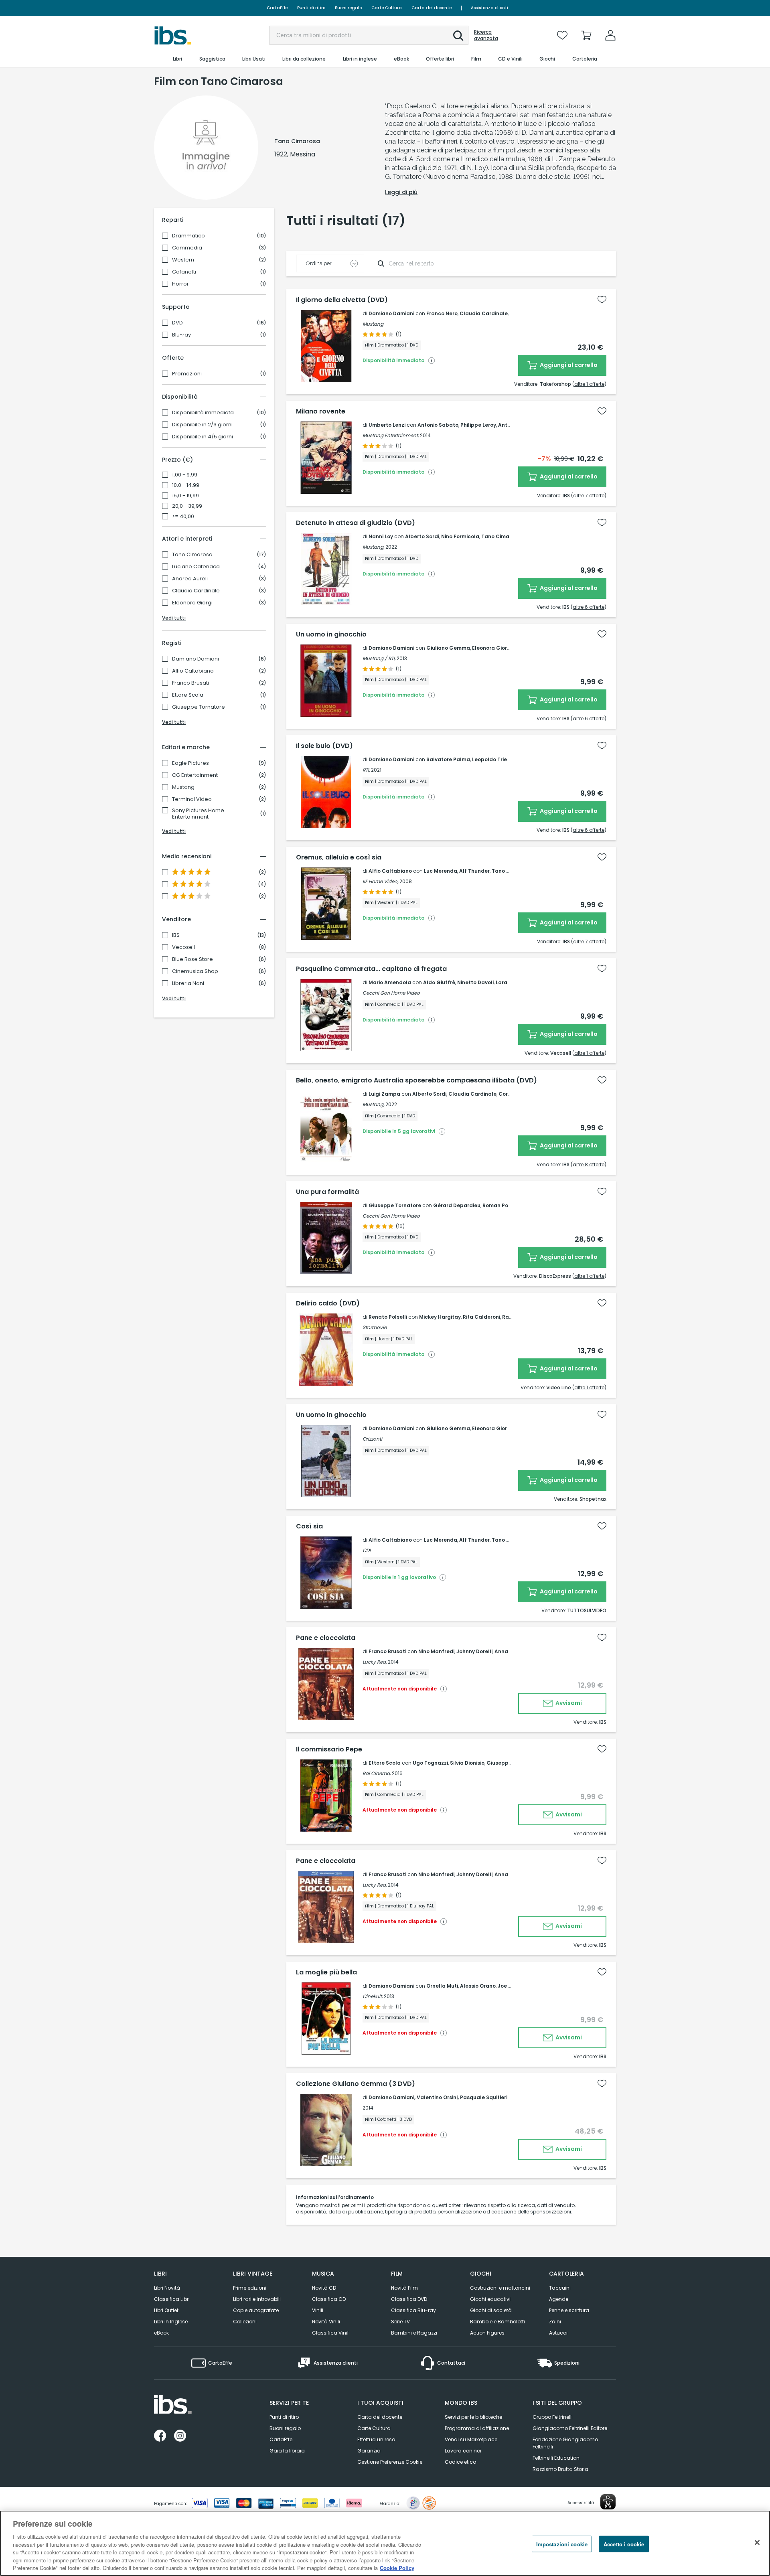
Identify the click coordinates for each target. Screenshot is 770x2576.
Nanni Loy (381, 536)
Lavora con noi (463, 2451)
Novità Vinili (326, 2322)
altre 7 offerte (589, 496)
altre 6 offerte (589, 607)
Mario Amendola (390, 982)
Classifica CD (329, 2299)
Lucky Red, (375, 1662)
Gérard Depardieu (457, 1205)
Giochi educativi (490, 2299)
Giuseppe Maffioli (510, 1763)
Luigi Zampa (384, 1094)
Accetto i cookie (624, 2544)
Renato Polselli (388, 1317)
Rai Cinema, (377, 1773)
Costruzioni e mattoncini (500, 2288)
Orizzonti (372, 1439)
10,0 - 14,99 (186, 485)
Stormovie (375, 1327)
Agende (559, 2299)
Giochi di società (491, 2310)
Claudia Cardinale (196, 591)
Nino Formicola (460, 536)
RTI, (366, 770)
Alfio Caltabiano (193, 671)
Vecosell (183, 947)
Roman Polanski (503, 1205)
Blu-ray (181, 335)
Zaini (555, 2322)
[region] (385, 2543)
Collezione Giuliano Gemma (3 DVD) (356, 2084)
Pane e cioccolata (326, 1638)
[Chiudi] (757, 2542)
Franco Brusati (190, 683)
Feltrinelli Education (556, 2458)
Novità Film (404, 2288)
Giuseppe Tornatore (199, 707)
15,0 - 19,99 (185, 496)
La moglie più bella (326, 1972)
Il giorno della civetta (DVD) (342, 300)
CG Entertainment (195, 775)
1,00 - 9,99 (185, 475)
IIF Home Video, (380, 881)
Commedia (187, 248)
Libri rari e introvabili (257, 2299)
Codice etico (460, 2462)
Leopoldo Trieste (494, 759)
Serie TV (400, 2322)
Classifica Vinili (331, 2333)
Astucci (558, 2333)
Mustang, (373, 547)
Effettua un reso (376, 2439)
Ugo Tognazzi (430, 1763)
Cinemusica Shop (195, 971)
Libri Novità (167, 2288)
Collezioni (245, 2322)
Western (183, 260)
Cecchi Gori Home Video (391, 993)
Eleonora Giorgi (192, 603)
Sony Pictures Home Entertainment (198, 814)
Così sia (309, 1526)
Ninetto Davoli (475, 982)
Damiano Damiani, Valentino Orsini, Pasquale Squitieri (438, 2097)
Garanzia (369, 2451)
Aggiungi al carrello (568, 365)
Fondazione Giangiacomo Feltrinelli (565, 2443)
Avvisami (568, 1703)
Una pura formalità (327, 1192)
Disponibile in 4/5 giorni (203, 437)
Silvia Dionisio (467, 1763)
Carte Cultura (387, 8)
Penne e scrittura (569, 2310)
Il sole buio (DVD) (324, 746)
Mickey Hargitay (440, 1317)
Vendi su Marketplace (471, 2439)
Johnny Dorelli (474, 1651)
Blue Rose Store (192, 959)
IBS (176, 935)
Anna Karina (510, 1651)
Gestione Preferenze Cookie (390, 2462)
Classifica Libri (172, 2299)
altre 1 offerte (589, 384)
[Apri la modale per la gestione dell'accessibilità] (608, 2502)
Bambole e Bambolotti (497, 2322)
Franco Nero (442, 313)
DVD (177, 323)
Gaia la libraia (287, 2451)
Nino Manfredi (436, 1651)
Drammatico (188, 236)
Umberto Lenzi (387, 425)
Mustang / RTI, (379, 658)
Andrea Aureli (190, 579)
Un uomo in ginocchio (331, 634)
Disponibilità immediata (203, 413)
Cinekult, (373, 1996)
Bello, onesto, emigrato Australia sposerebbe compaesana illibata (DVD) (416, 1080)
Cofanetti (184, 272)
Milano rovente (321, 411)
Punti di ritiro (311, 8)
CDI (367, 1550)
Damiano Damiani (196, 659)
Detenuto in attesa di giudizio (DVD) (356, 523)
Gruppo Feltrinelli (553, 2417)
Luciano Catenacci (196, 567)
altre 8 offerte (589, 1164)
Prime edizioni (250, 2288)
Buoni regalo (348, 8)
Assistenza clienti (489, 8)
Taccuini (560, 2288)
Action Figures (487, 2333)
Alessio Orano (478, 1986)
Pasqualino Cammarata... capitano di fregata (371, 969)
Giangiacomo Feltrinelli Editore (570, 2428)
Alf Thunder (474, 871)
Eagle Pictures (190, 763)
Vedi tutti (174, 618)
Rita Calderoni (481, 1317)
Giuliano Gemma (448, 648)
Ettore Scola (188, 695)
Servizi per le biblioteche (473, 2417)
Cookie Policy (397, 2568)
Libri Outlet (166, 2310)
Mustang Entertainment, (391, 435)
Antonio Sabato (438, 425)
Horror (180, 284)
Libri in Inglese (171, 2322)
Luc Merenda (441, 871)
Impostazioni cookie (562, 2544)
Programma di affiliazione (477, 2428)
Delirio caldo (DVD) (328, 1303)
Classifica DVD (409, 2299)
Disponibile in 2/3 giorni (202, 425)
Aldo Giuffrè (439, 982)
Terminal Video (192, 799)
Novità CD (324, 2288)
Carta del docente (432, 8)
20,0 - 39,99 (187, 506)
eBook (161, 2333)
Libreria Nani (188, 983)
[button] (458, 36)
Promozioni (187, 374)
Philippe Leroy (478, 425)
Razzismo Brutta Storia (560, 2469)
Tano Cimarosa (192, 555)
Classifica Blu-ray (413, 2310)
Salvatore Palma (448, 759)
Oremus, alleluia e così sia (339, 857)
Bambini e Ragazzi (414, 2333)
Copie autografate (256, 2310)
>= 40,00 (183, 517)
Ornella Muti (442, 1986)
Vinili (318, 2310)
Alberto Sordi (422, 536)
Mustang (183, 787)
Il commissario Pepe (329, 1749)
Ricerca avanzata (486, 35)
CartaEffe (277, 8)
